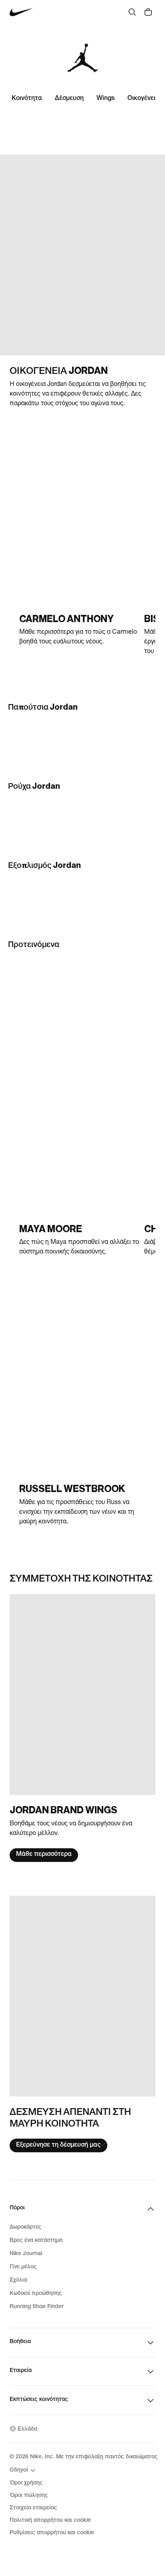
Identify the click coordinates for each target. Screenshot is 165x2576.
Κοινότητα (27, 99)
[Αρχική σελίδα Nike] (21, 12)
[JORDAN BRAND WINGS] (82, 1728)
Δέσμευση (69, 99)
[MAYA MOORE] (79, 1160)
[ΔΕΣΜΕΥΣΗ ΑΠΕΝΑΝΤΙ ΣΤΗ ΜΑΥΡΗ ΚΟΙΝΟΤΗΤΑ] (82, 2024)
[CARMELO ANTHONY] (79, 550)
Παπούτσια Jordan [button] (43, 707)
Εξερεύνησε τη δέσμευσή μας (58, 2145)
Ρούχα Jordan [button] (34, 786)
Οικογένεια (143, 99)
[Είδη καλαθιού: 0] (148, 12)
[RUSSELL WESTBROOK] (79, 1425)
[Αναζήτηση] (132, 12)
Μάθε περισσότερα (44, 1855)
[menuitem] (24, 2470)
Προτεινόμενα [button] (34, 945)
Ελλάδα (27, 2429)
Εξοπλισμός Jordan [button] (44, 865)
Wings (106, 99)
